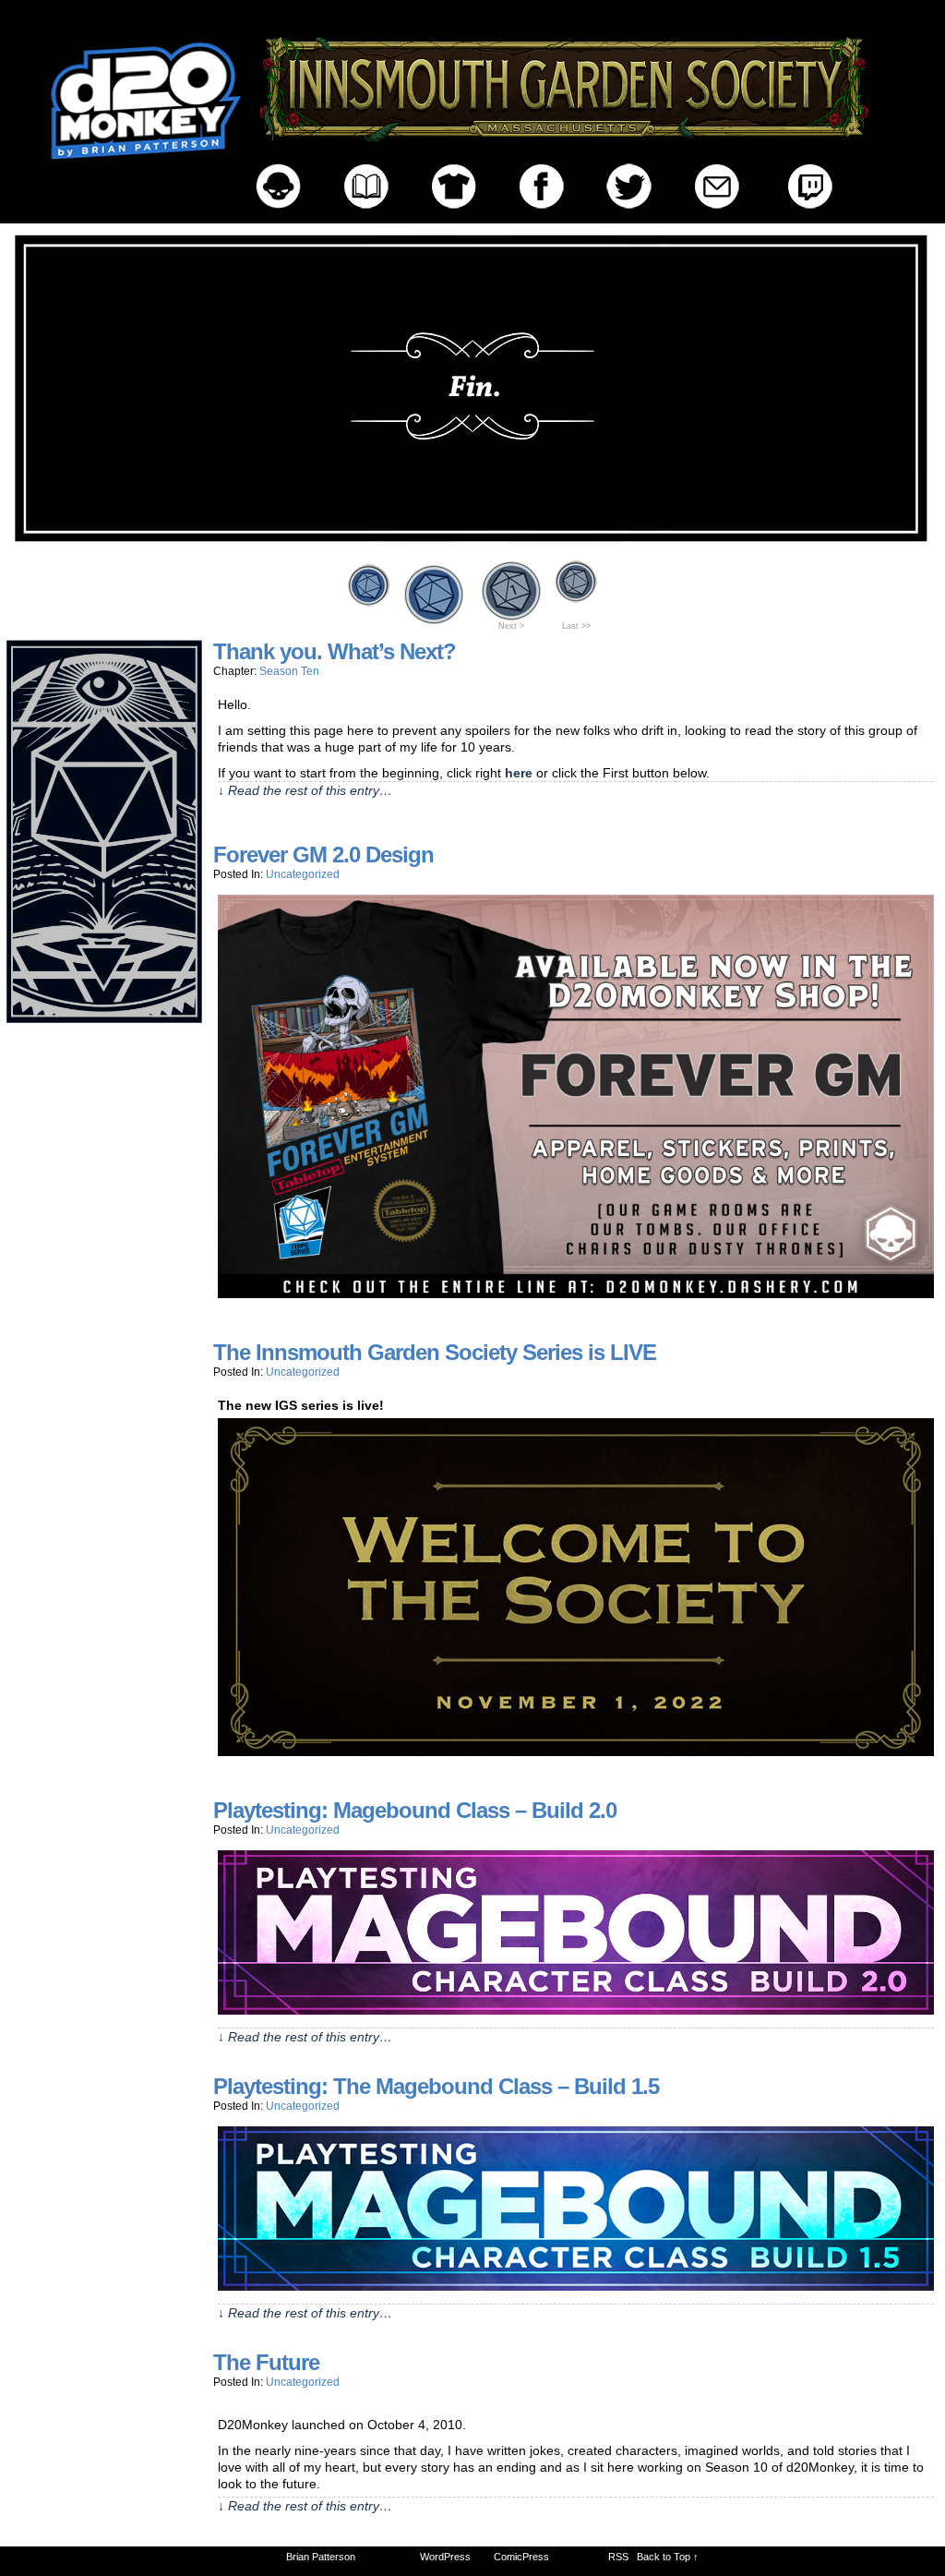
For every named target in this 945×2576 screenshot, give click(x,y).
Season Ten (289, 671)
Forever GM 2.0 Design (323, 855)
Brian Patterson (321, 2557)
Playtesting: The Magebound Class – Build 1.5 (436, 2086)
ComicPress (521, 2557)
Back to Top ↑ (668, 2557)
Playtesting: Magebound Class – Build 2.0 (415, 1810)
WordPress (445, 2557)
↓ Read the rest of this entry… (305, 790)
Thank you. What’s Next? (335, 651)
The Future (266, 2362)
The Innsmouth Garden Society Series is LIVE (435, 1352)
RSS (618, 2557)
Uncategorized (303, 874)
